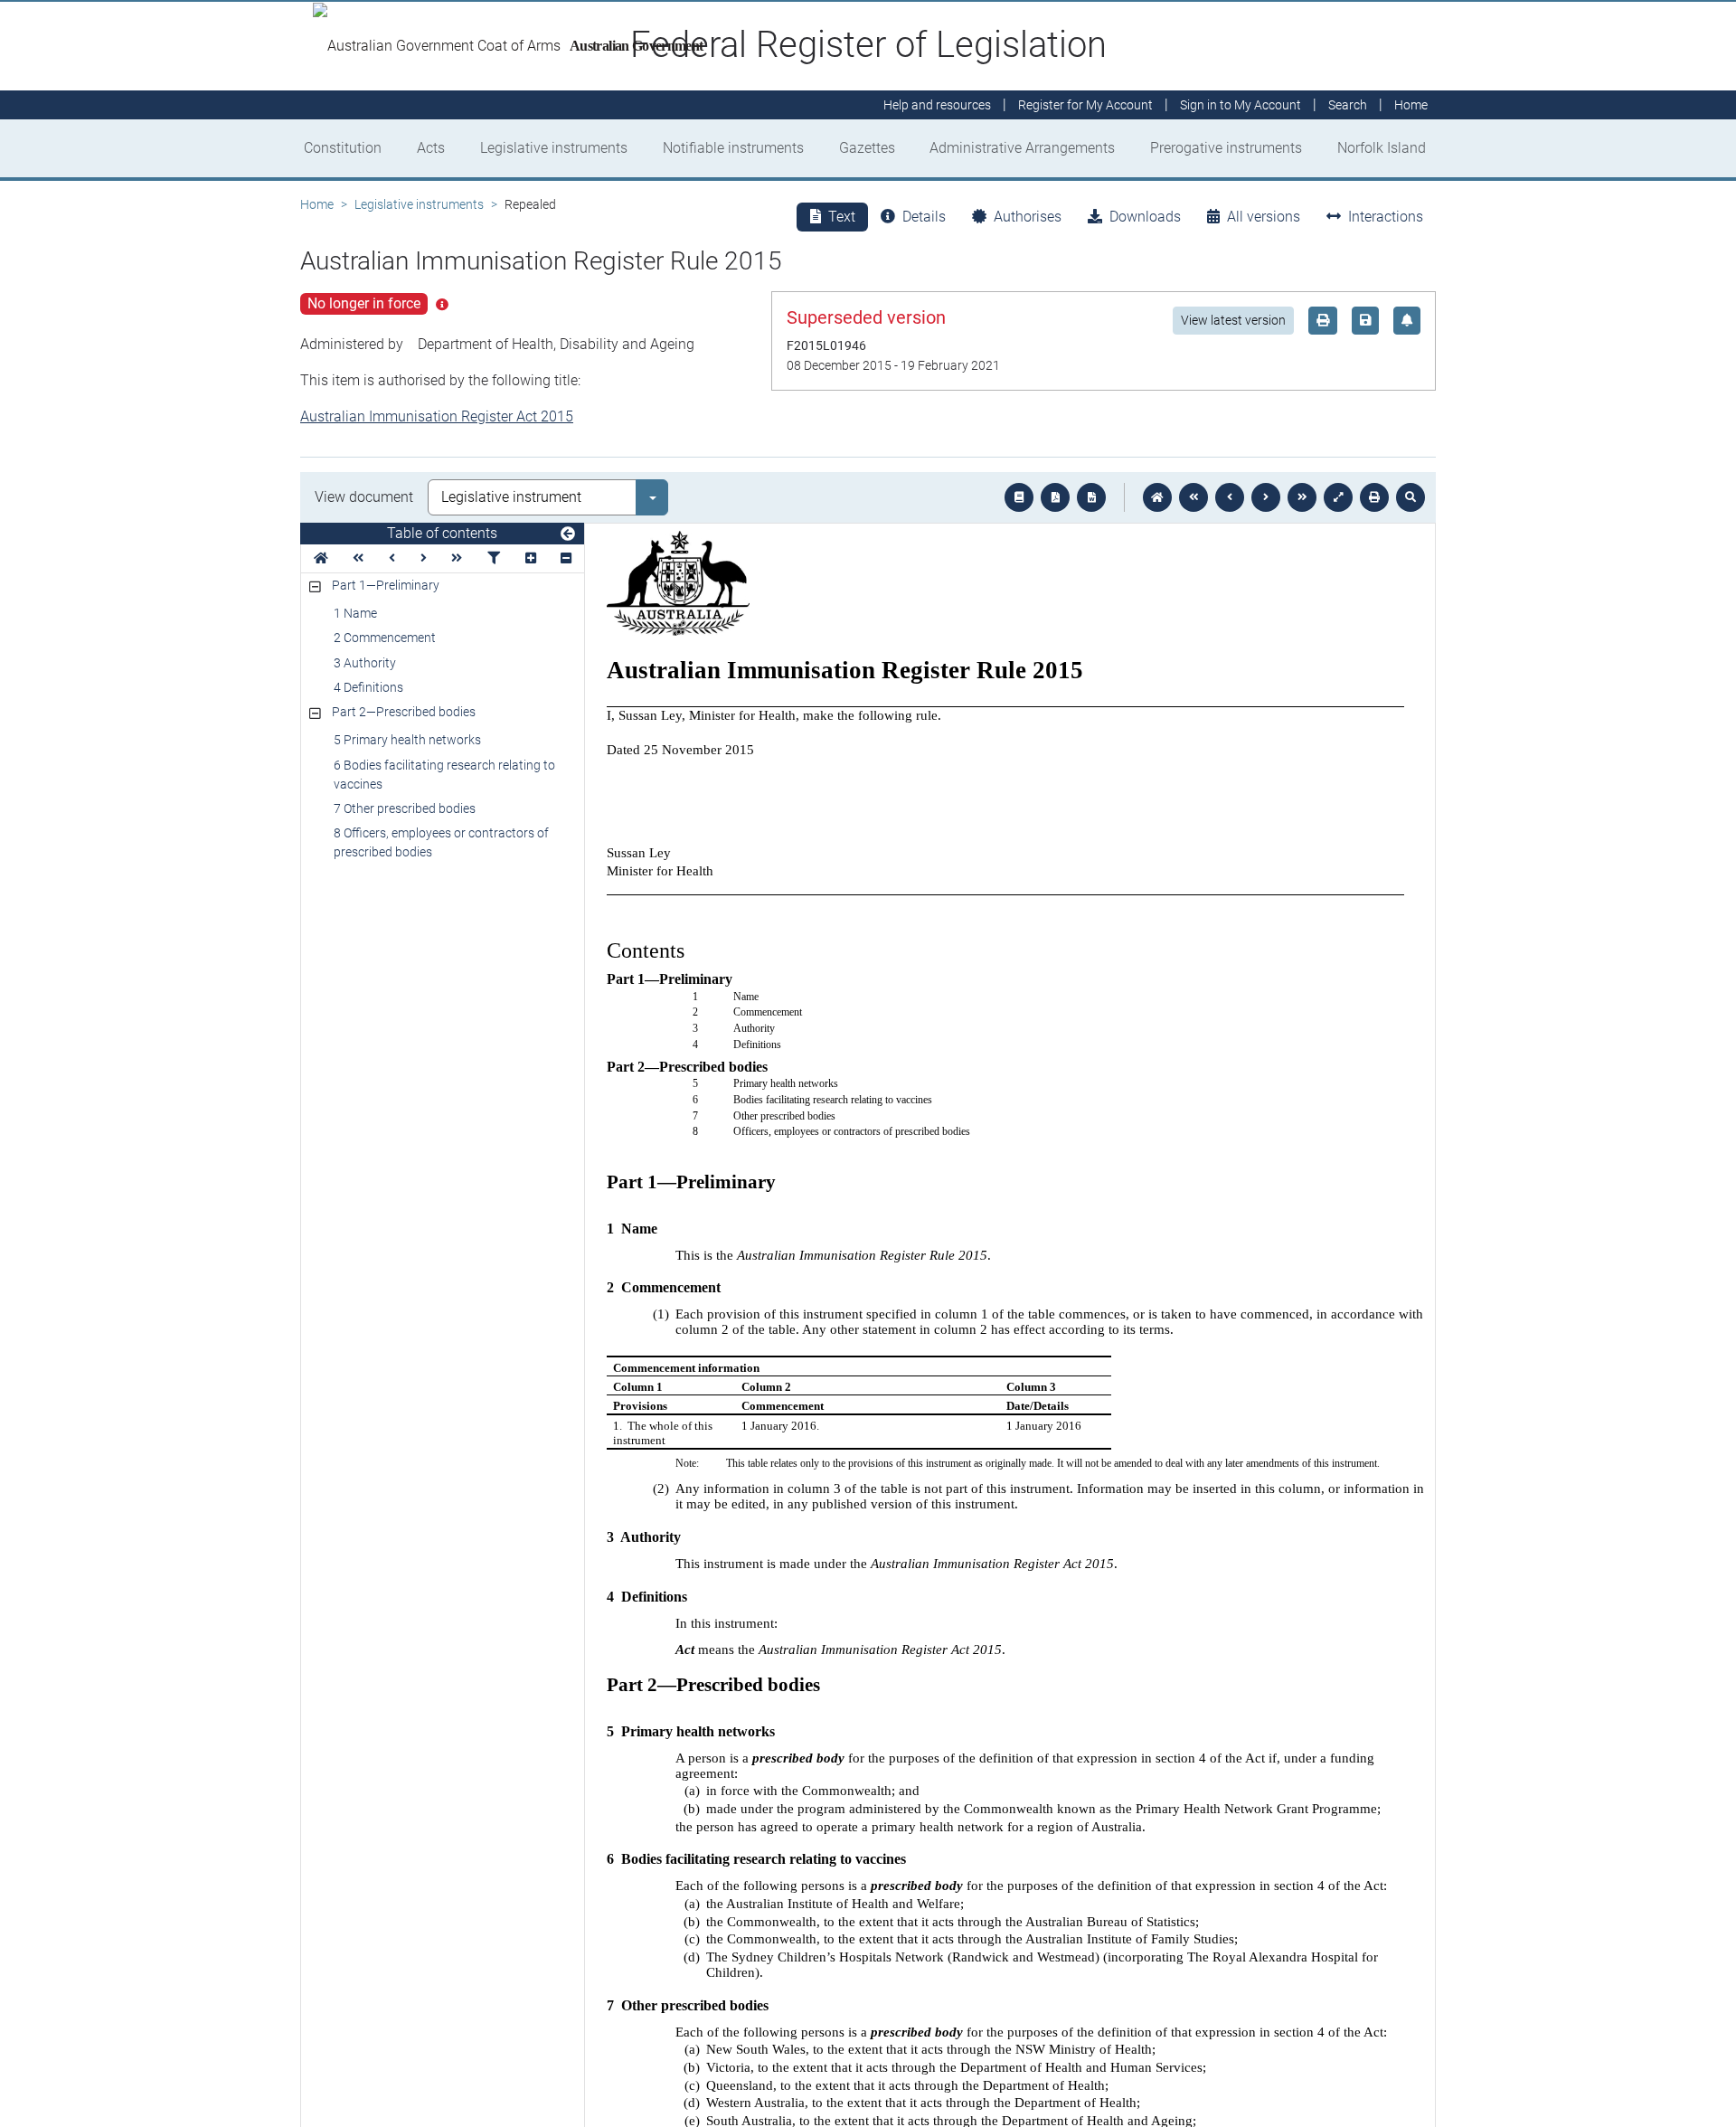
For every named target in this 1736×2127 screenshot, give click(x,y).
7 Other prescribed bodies (405, 808)
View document (364, 497)
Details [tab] (924, 217)
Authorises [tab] (1028, 217)
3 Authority (365, 663)
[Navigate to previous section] (1230, 497)
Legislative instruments (554, 148)
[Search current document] (1410, 497)
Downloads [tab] (1145, 217)
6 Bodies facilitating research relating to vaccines (444, 775)
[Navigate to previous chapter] (1193, 497)
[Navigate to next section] (1266, 497)
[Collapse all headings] (566, 558)
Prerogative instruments (1226, 148)
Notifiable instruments (733, 148)
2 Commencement (385, 638)
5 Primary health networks (407, 740)
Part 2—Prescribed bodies (404, 712)
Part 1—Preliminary (386, 585)
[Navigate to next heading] (424, 558)
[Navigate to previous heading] (392, 558)
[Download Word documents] (1091, 497)
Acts (431, 148)
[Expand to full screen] (1338, 497)
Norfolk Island (1382, 148)
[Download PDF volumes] (1055, 497)
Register (1085, 105)
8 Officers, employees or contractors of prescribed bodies (441, 842)
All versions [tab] (1264, 217)
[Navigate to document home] (1157, 497)
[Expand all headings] (531, 558)
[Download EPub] (1019, 497)
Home (317, 204)
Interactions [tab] (1386, 217)
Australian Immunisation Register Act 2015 (437, 416)
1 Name (355, 613)
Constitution (343, 148)
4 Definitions (368, 687)
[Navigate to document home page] (321, 558)
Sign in (1241, 105)
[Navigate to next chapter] (1302, 497)
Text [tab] (842, 217)
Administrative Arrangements (1022, 148)
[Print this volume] (1374, 497)
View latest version (1233, 320)
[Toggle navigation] (568, 534)
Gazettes (867, 148)
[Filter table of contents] (494, 558)
